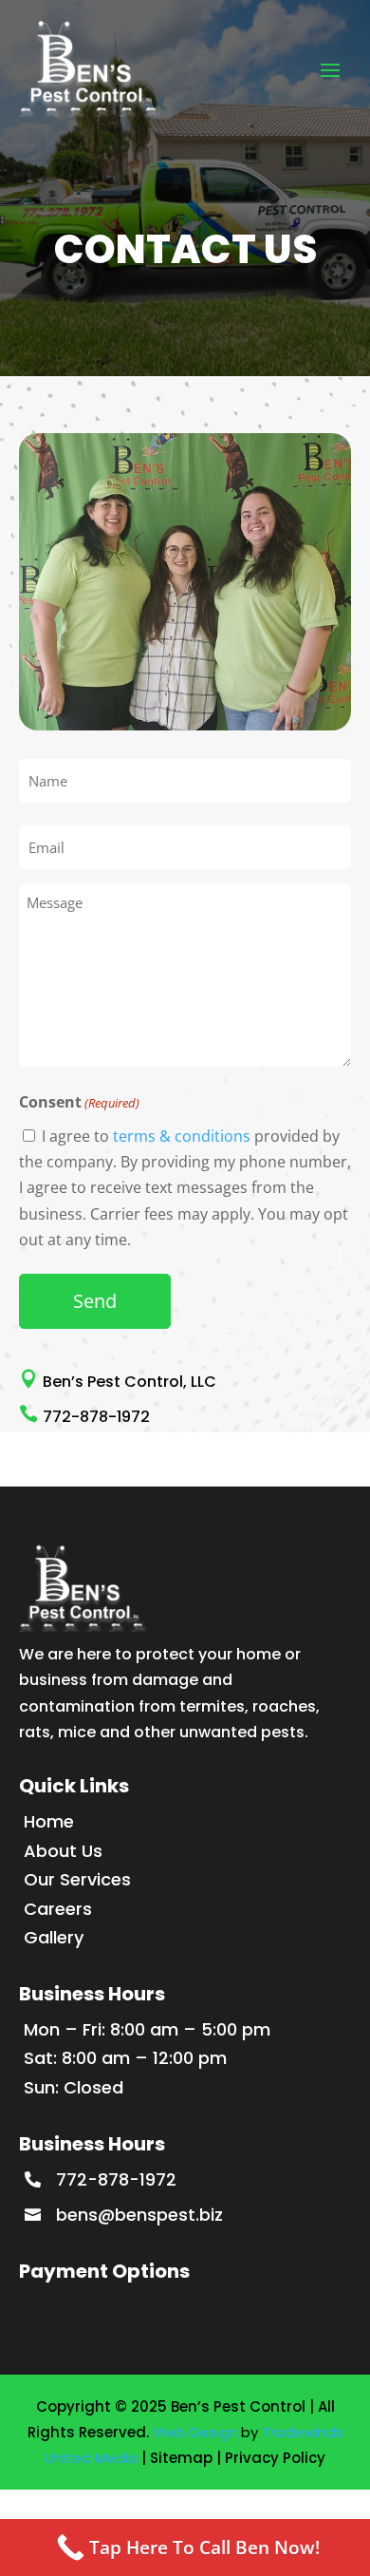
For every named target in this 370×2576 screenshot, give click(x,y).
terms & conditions (182, 1136)
